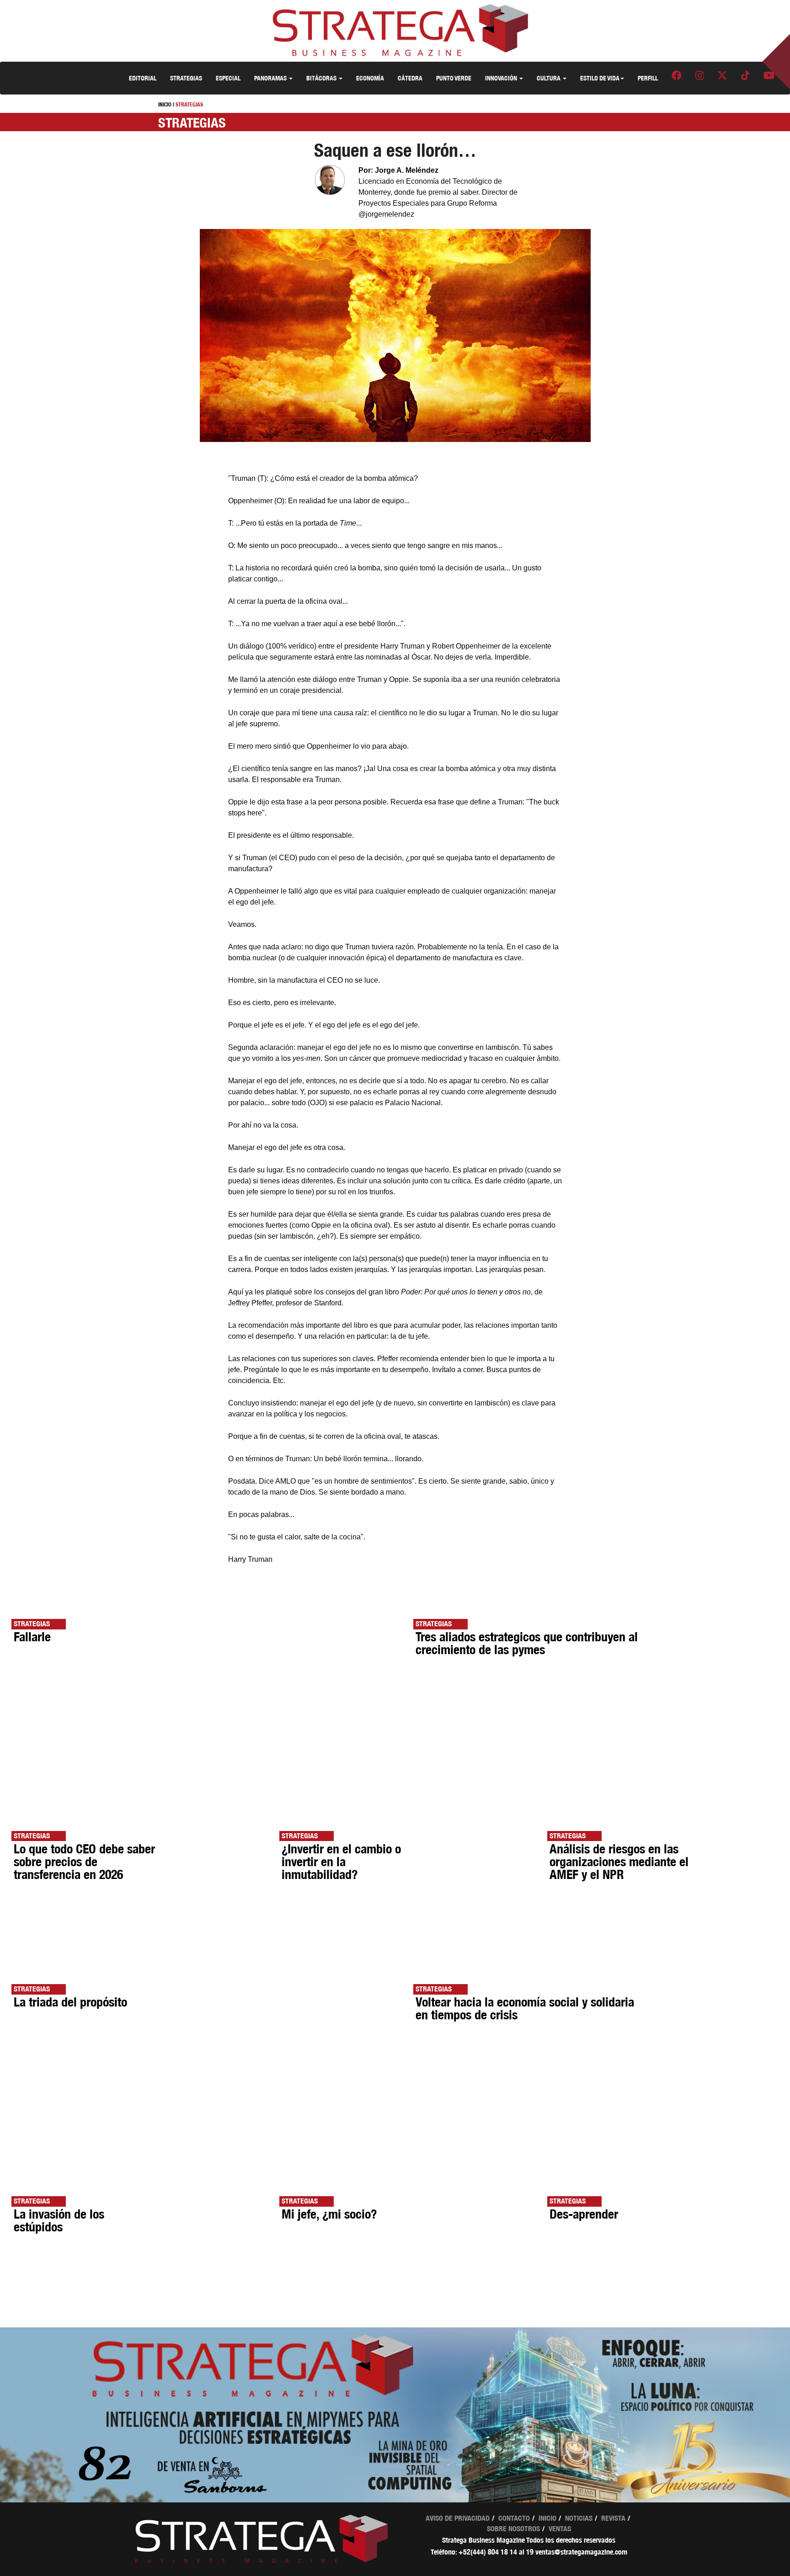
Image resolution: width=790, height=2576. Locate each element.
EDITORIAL (143, 78)
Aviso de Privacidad (458, 2518)
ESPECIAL (228, 78)
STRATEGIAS (186, 78)
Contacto (514, 2518)
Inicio (547, 2518)
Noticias (579, 2518)
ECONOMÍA (370, 78)
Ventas (560, 2529)
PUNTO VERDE (454, 78)
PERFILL (648, 78)
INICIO (165, 104)
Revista (613, 2518)
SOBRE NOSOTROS (513, 2529)
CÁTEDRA (410, 78)
